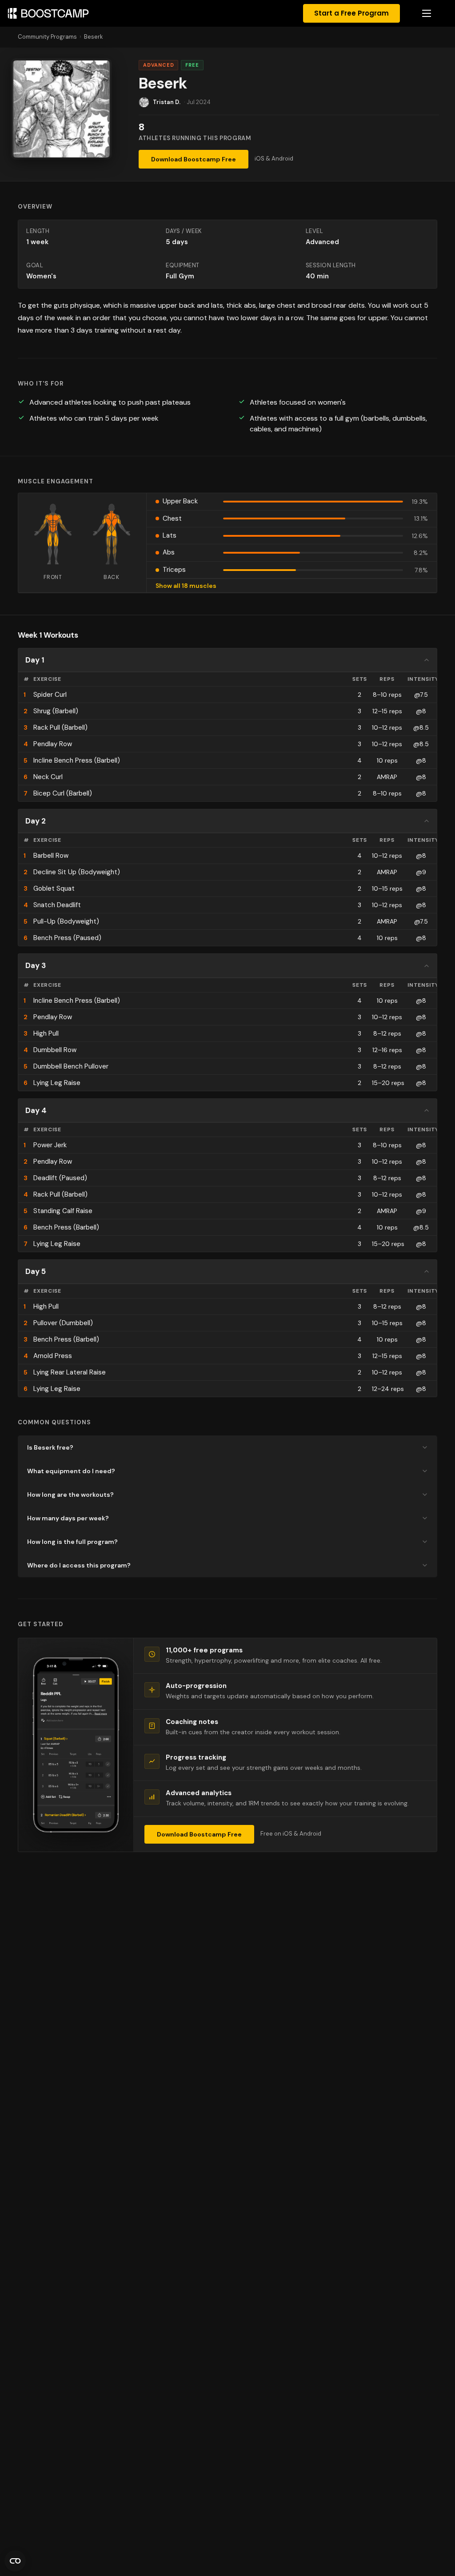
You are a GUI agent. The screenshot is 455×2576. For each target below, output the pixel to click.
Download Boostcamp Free (194, 159)
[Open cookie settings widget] (15, 2561)
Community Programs (47, 37)
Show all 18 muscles (186, 586)
